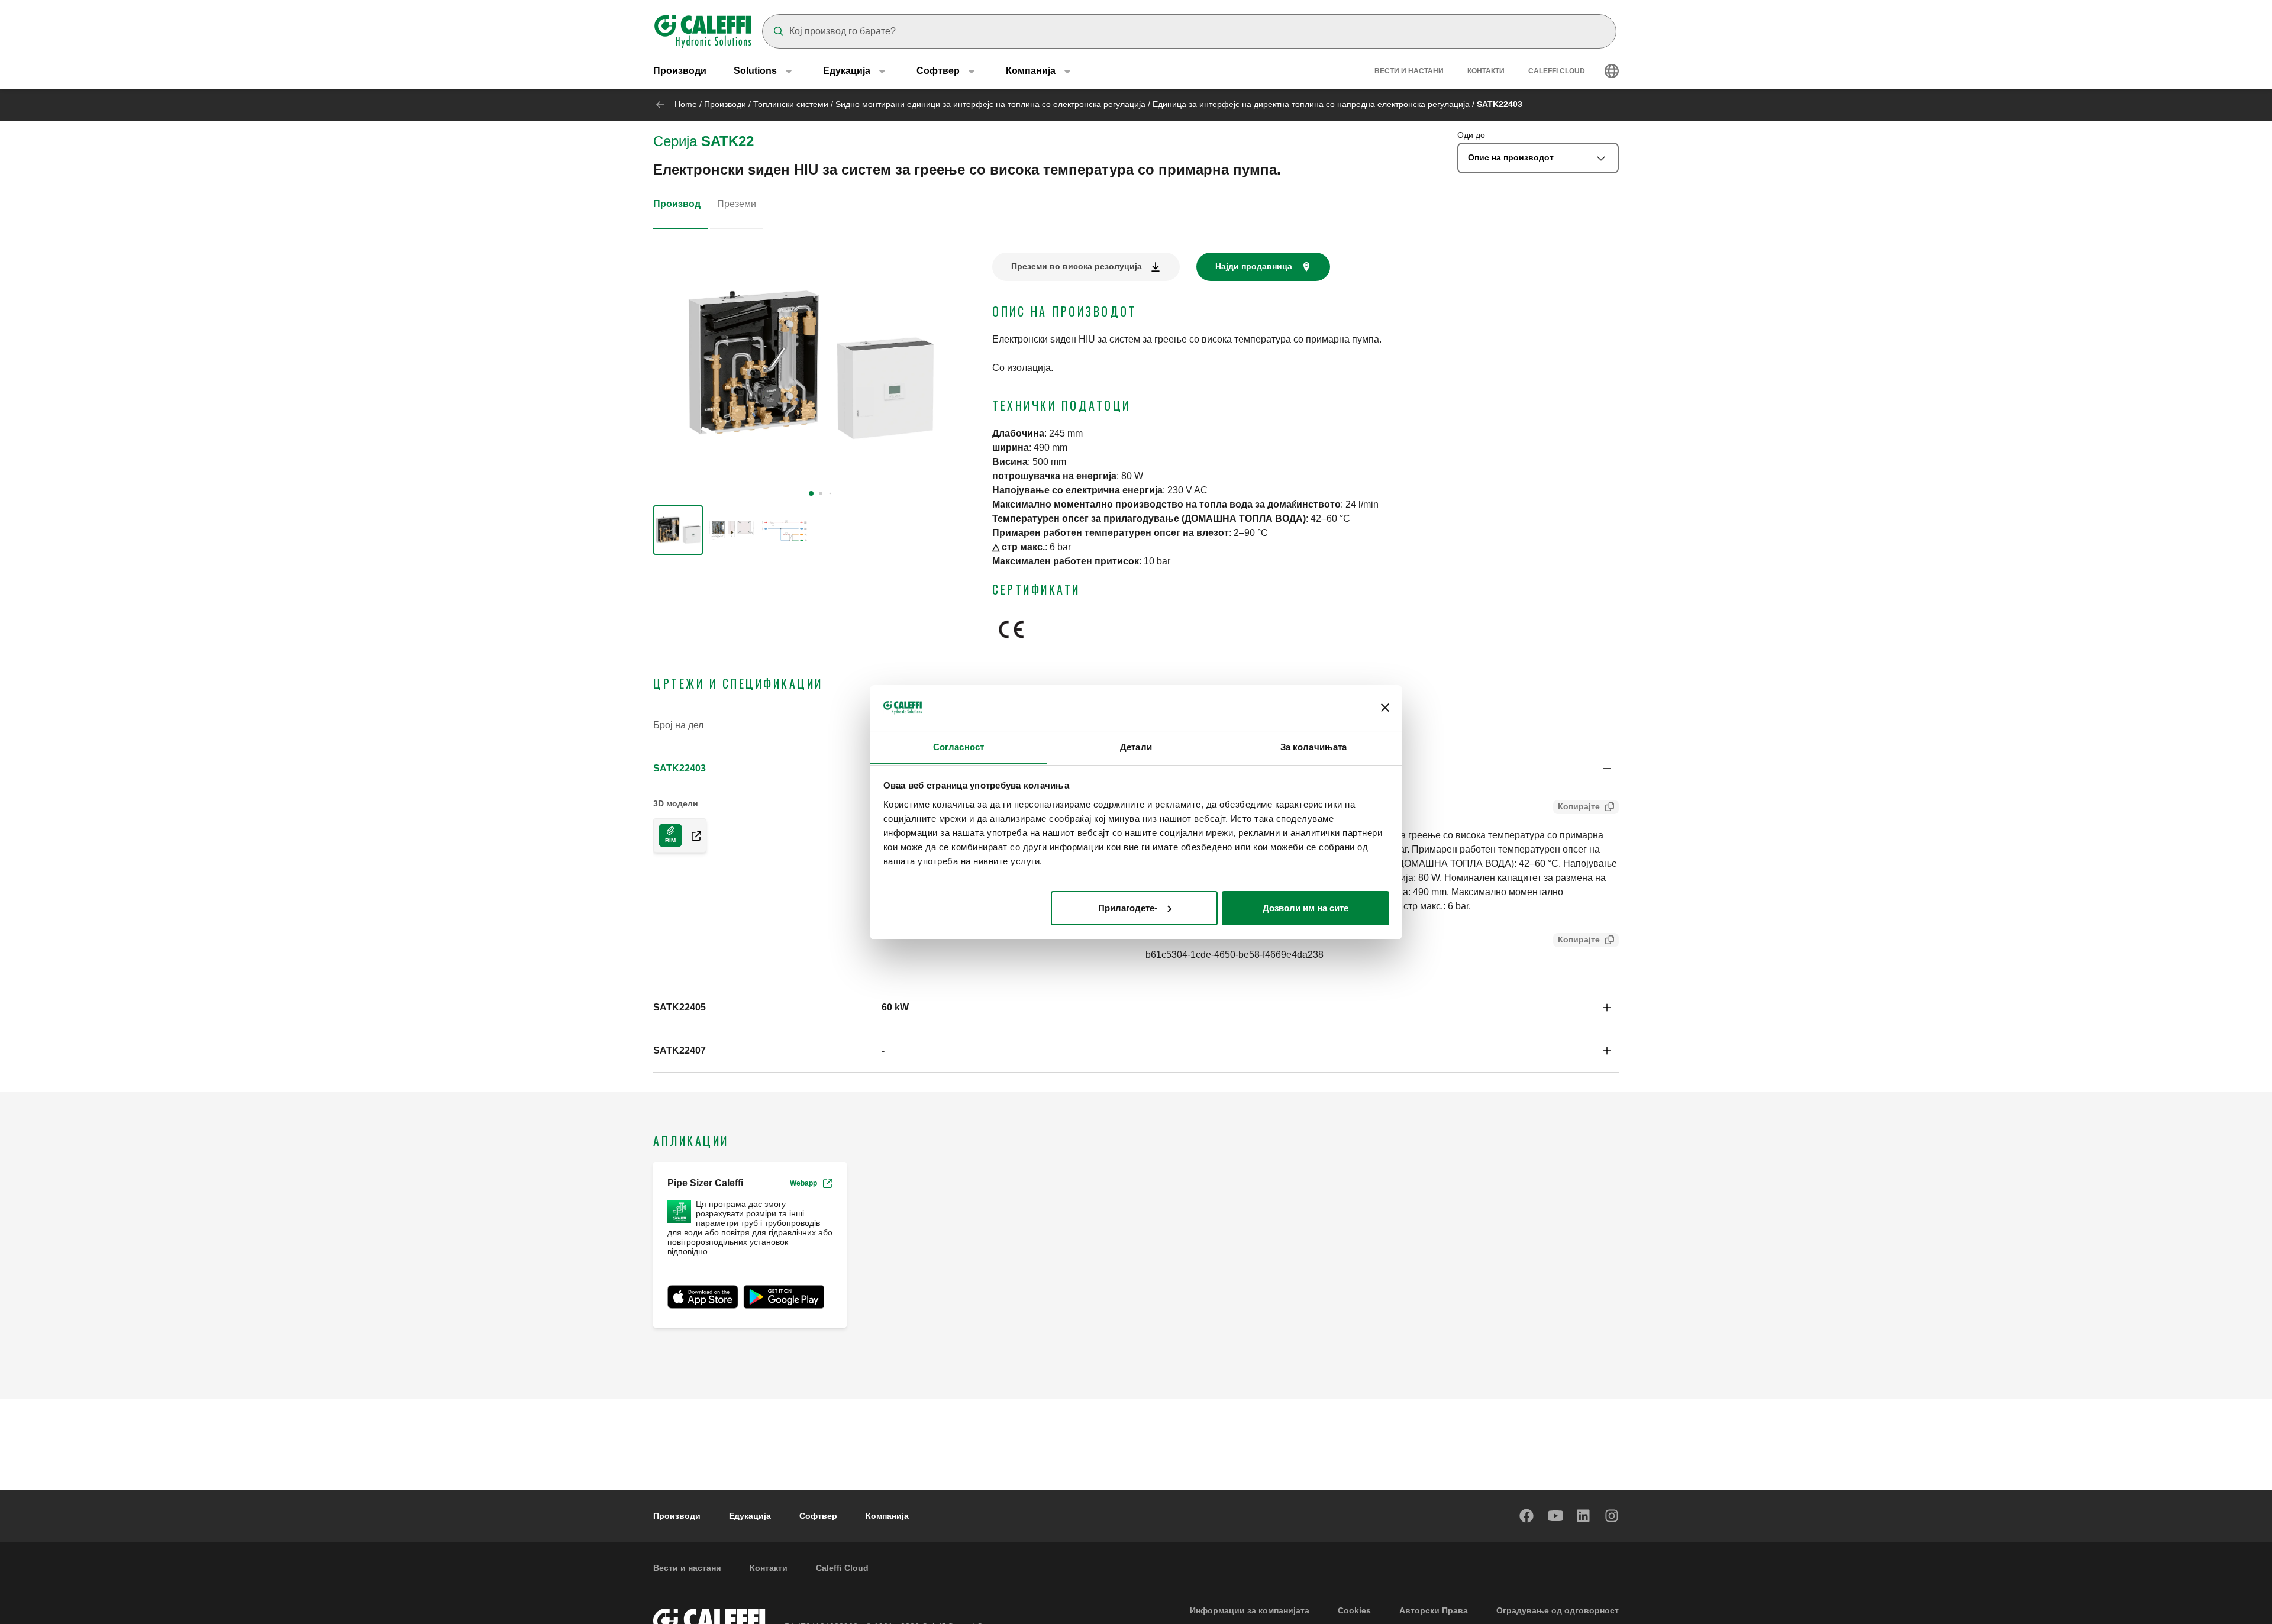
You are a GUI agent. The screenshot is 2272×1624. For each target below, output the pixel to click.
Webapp (803, 1183)
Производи (680, 71)
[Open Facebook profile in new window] (1527, 1516)
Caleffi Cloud (1557, 71)
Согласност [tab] (958, 746)
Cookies (1354, 1610)
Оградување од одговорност (1558, 1610)
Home (686, 104)
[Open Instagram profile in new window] (1612, 1516)
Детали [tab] (1136, 746)
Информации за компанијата (1250, 1610)
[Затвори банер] (1385, 708)
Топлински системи (791, 104)
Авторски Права (1434, 1610)
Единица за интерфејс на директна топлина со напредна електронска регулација (1311, 104)
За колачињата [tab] (1313, 746)
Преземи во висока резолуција (1077, 266)
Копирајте (1579, 806)
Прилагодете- (1128, 908)
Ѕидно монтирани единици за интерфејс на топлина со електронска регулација (990, 104)
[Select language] (1612, 71)
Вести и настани (1409, 71)
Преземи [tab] (737, 204)
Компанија (887, 1516)
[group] (678, 530)
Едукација (750, 1516)
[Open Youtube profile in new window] (1555, 1516)
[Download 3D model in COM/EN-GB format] (692, 835)
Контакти (1486, 71)
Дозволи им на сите (1306, 908)
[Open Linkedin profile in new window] (1584, 1516)
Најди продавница (1254, 266)
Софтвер (818, 1516)
